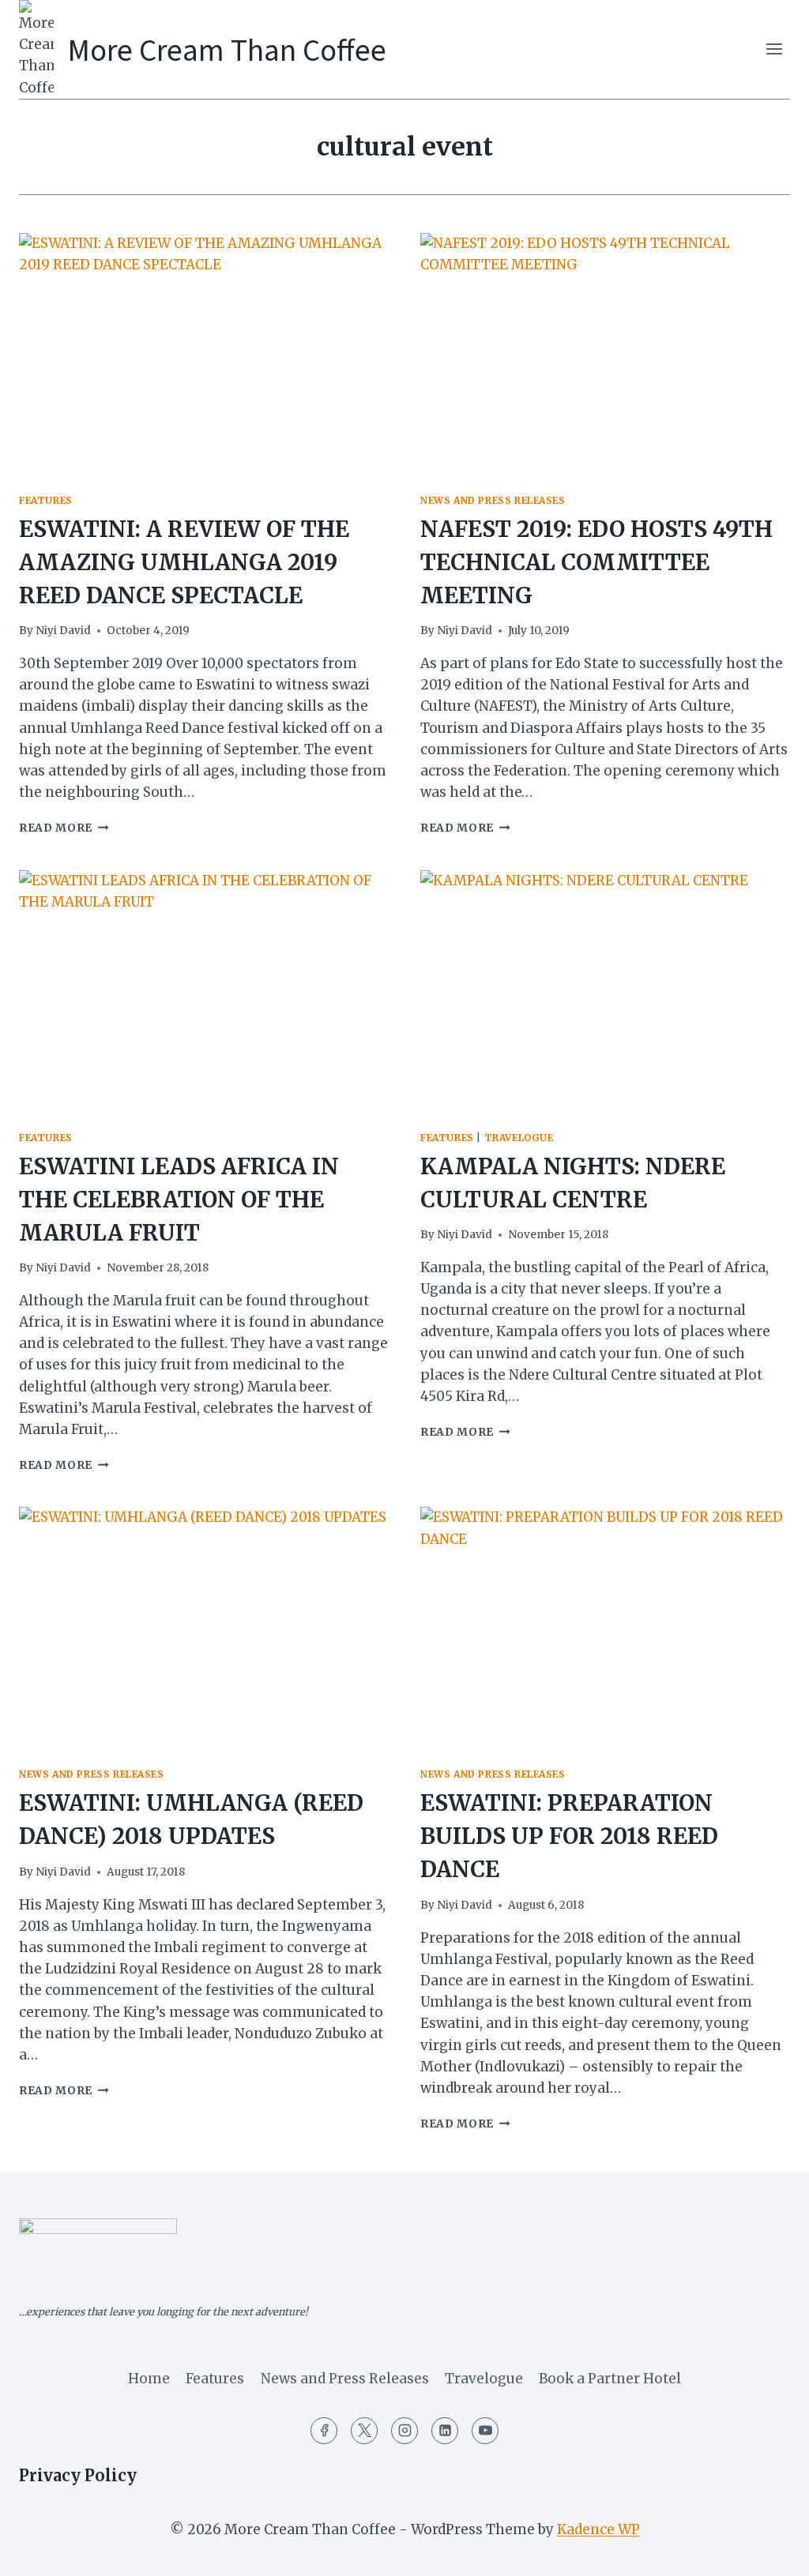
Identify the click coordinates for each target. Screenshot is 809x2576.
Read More (64, 828)
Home (149, 2379)
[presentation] (204, 356)
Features (46, 500)
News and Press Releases (493, 500)
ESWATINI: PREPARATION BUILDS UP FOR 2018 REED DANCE (569, 1836)
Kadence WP (598, 2529)
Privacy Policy (78, 2475)
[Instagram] (404, 2431)
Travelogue (519, 1138)
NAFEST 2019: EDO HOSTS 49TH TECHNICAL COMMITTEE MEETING (596, 562)
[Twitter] (364, 2431)
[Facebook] (324, 2431)
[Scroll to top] (769, 2552)
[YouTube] (485, 2431)
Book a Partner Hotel (610, 2379)
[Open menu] (774, 49)
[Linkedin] (445, 2431)
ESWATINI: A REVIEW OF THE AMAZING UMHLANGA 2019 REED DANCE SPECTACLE (184, 562)
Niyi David (63, 631)
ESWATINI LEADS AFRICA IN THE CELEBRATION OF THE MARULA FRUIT (179, 1200)
